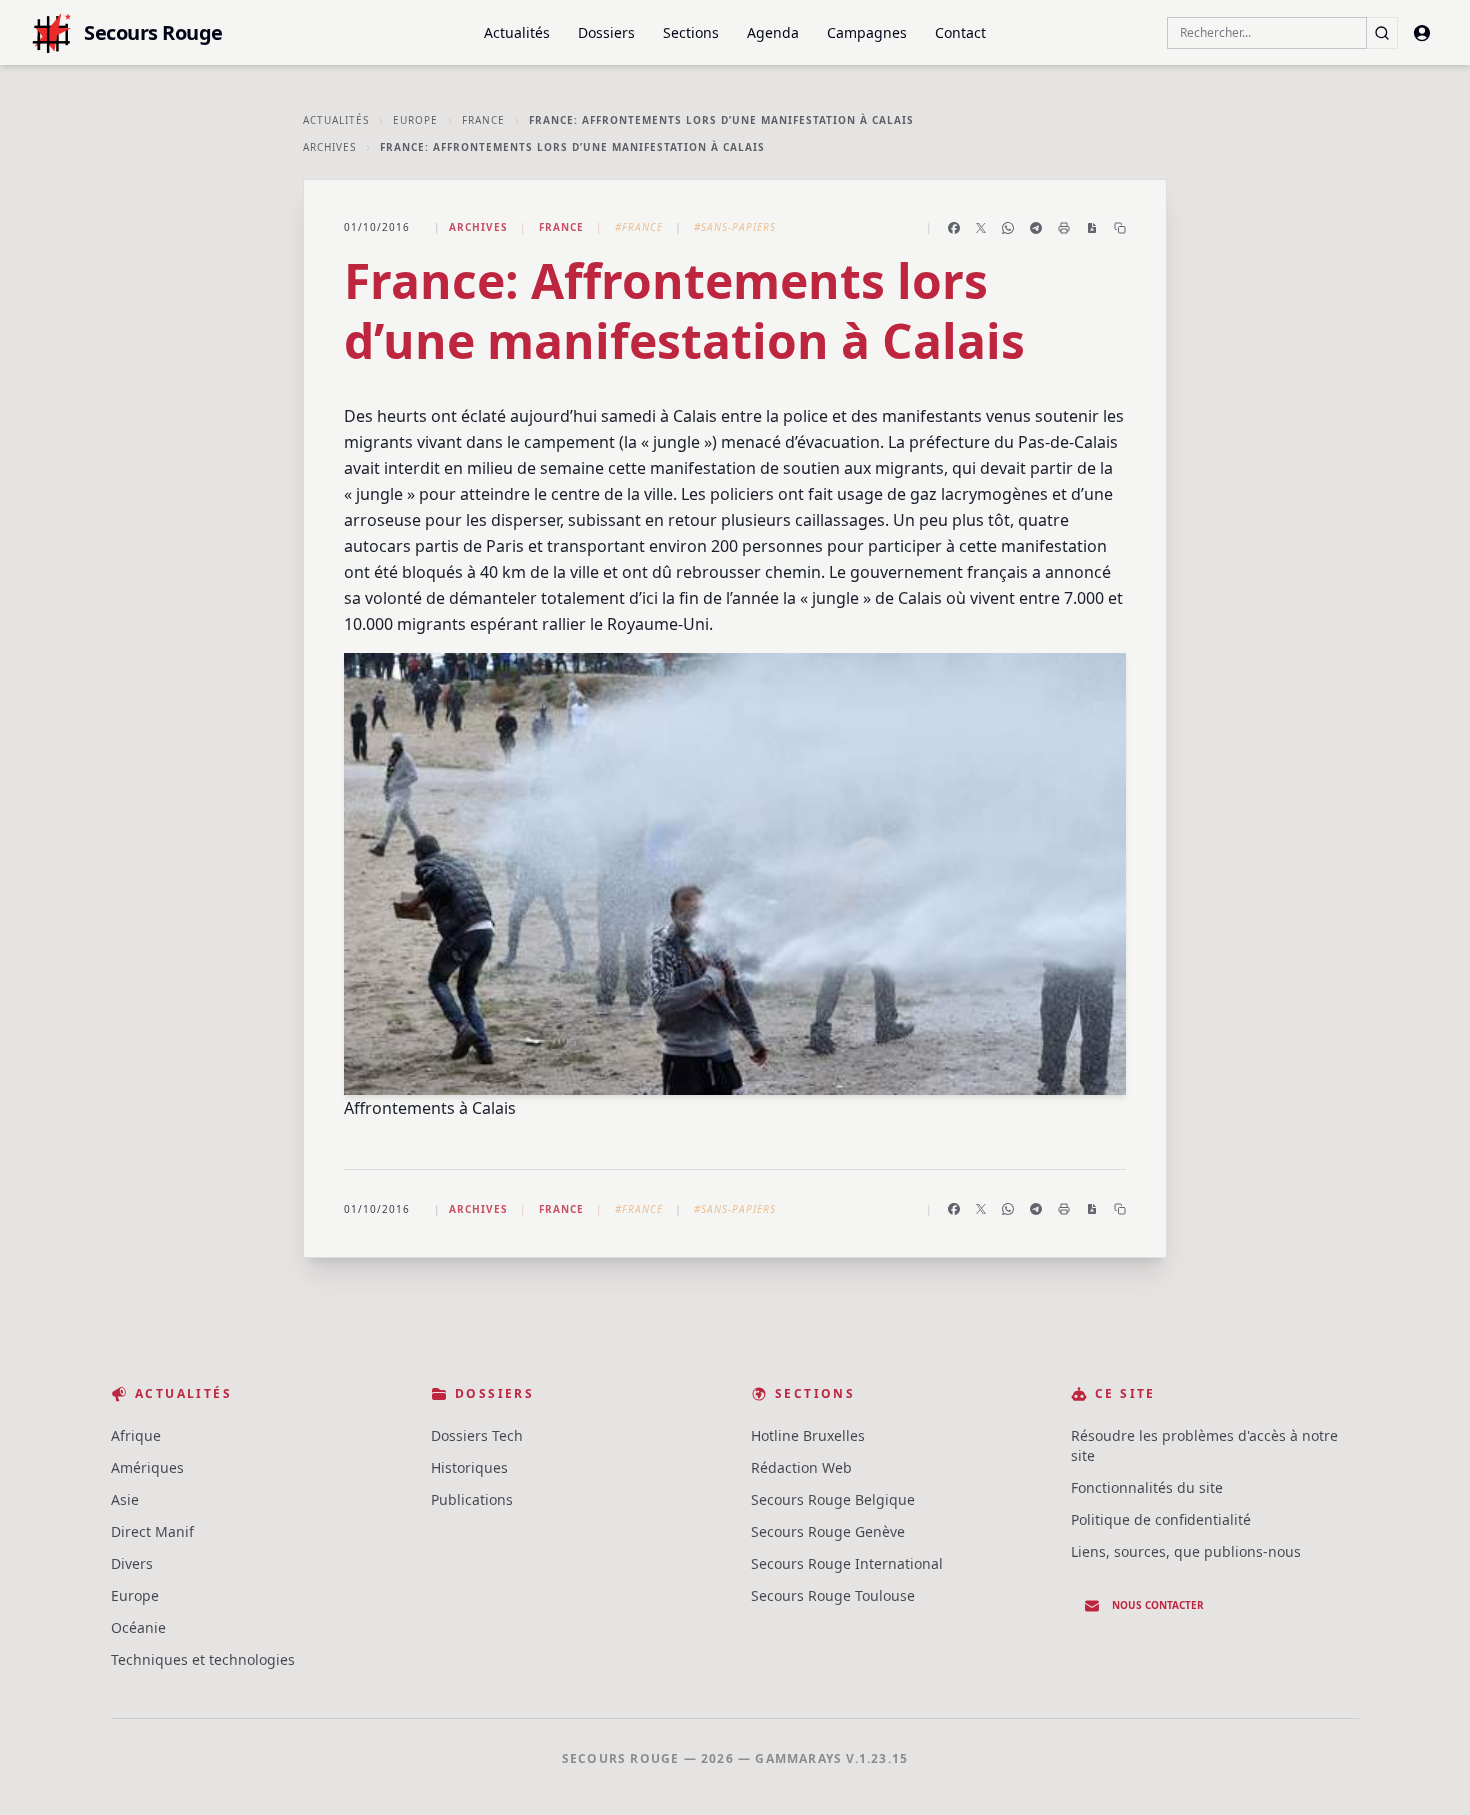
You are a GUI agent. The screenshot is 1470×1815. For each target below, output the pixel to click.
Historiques (469, 1467)
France (483, 120)
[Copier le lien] (1120, 228)
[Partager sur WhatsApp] (1008, 228)
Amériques (147, 1467)
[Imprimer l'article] (1064, 228)
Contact (960, 32)
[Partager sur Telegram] (1036, 228)
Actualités (517, 32)
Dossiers (606, 32)
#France (639, 227)
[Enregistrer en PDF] (1092, 228)
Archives (329, 147)
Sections (691, 32)
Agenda (773, 32)
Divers (132, 1563)
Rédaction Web (801, 1467)
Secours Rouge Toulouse (833, 1595)
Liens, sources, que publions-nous (1186, 1551)
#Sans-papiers (735, 227)
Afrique (136, 1435)
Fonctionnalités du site (1147, 1487)
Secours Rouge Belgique (833, 1499)
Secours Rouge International (847, 1563)
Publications (472, 1499)
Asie (125, 1499)
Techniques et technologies (203, 1659)
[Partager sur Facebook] (954, 228)
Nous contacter (1158, 1605)
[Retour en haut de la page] (1426, 1771)
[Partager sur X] (981, 228)
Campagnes (867, 32)
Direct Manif (152, 1531)
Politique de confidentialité (1161, 1519)
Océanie (138, 1627)
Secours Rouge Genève (828, 1531)
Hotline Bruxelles (808, 1435)
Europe (415, 120)
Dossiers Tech (477, 1435)
